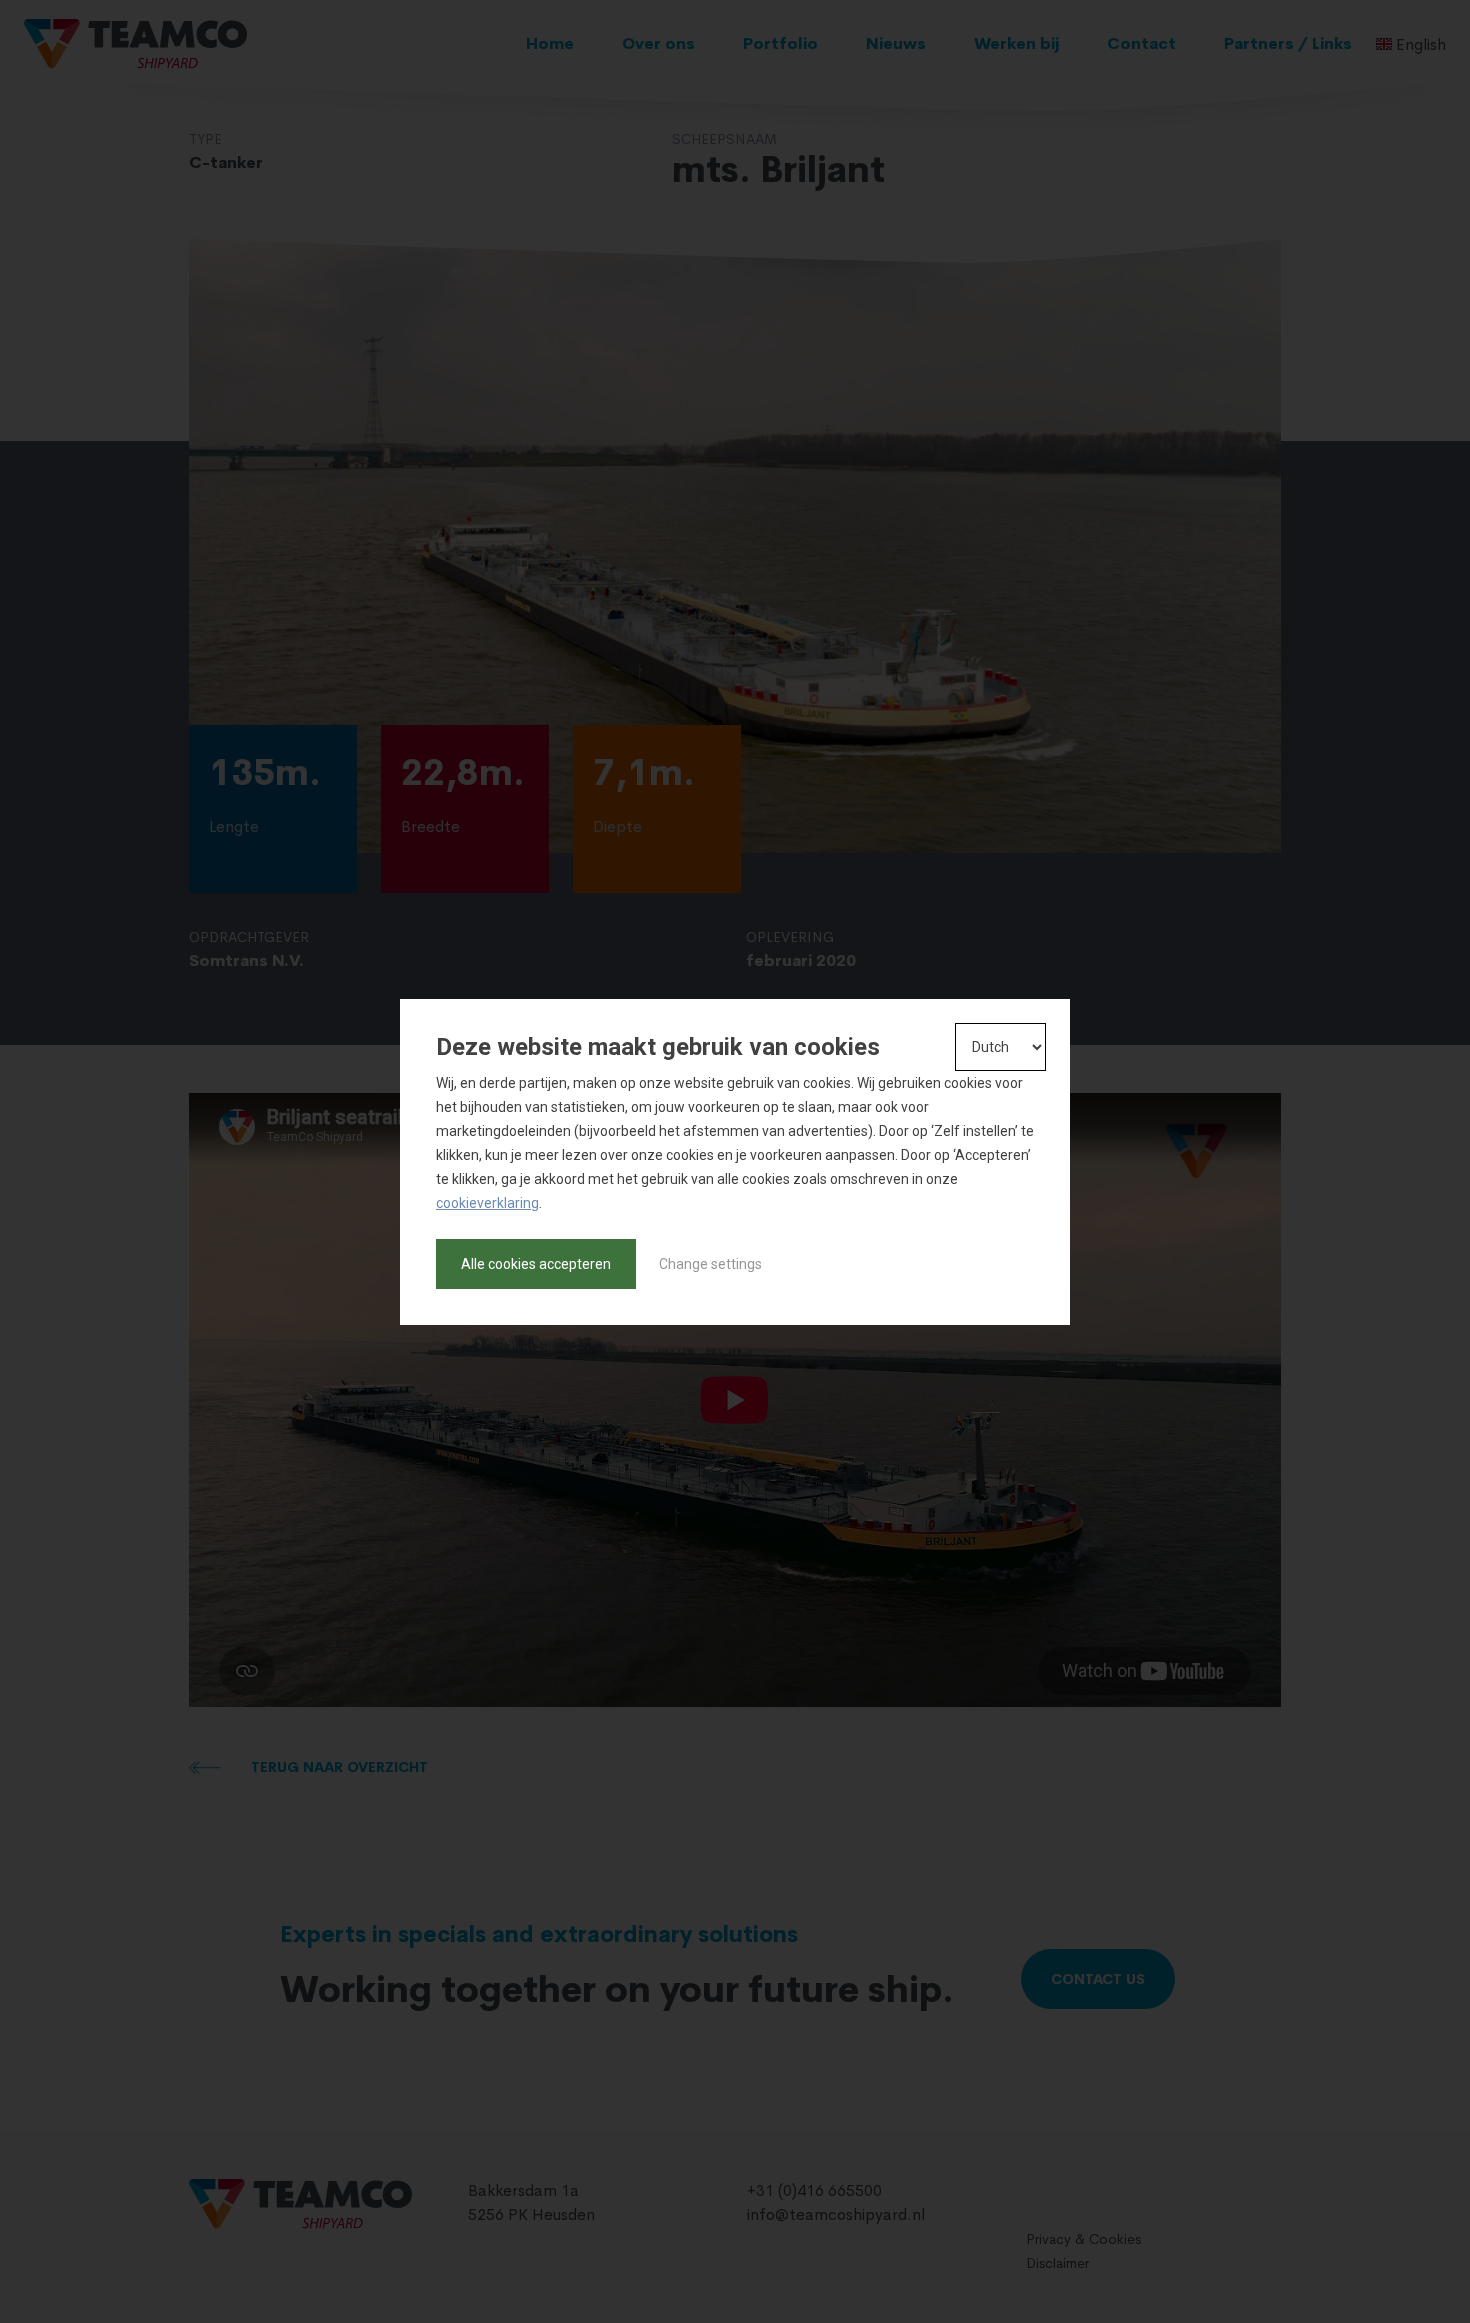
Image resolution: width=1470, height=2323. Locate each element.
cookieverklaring (487, 1203)
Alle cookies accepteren (536, 1264)
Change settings (710, 1264)
